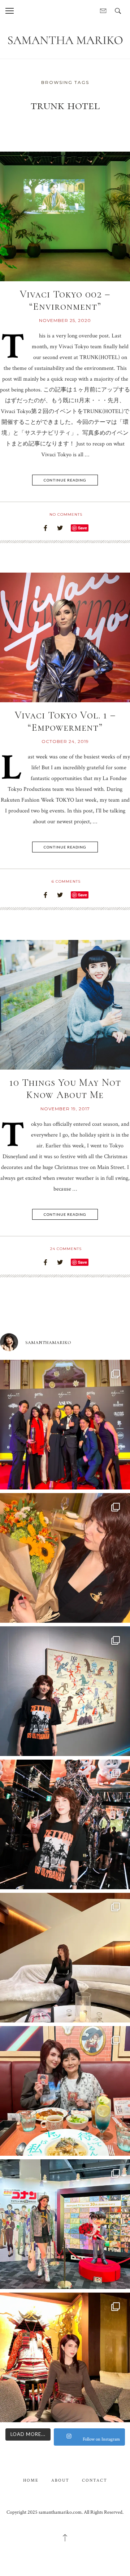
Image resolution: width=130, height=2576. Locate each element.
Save (83, 528)
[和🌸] (65, 2357)
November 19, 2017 (65, 1109)
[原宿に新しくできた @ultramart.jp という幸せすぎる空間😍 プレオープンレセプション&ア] (65, 1824)
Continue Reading (65, 480)
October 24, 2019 (65, 741)
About (60, 2480)
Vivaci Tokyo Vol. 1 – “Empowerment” (65, 721)
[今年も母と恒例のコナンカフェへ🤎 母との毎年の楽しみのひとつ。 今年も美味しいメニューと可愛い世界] (65, 2091)
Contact (95, 2480)
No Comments (66, 514)
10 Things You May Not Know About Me (65, 1089)
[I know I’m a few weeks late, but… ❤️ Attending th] (65, 1425)
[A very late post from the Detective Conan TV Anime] (65, 2224)
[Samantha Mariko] (65, 40)
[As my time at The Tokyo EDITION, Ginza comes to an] (65, 1958)
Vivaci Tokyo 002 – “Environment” (65, 300)
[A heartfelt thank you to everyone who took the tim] (65, 1558)
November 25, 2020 (65, 320)
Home (31, 2480)
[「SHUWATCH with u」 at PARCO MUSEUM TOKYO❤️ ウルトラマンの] (65, 1691)
